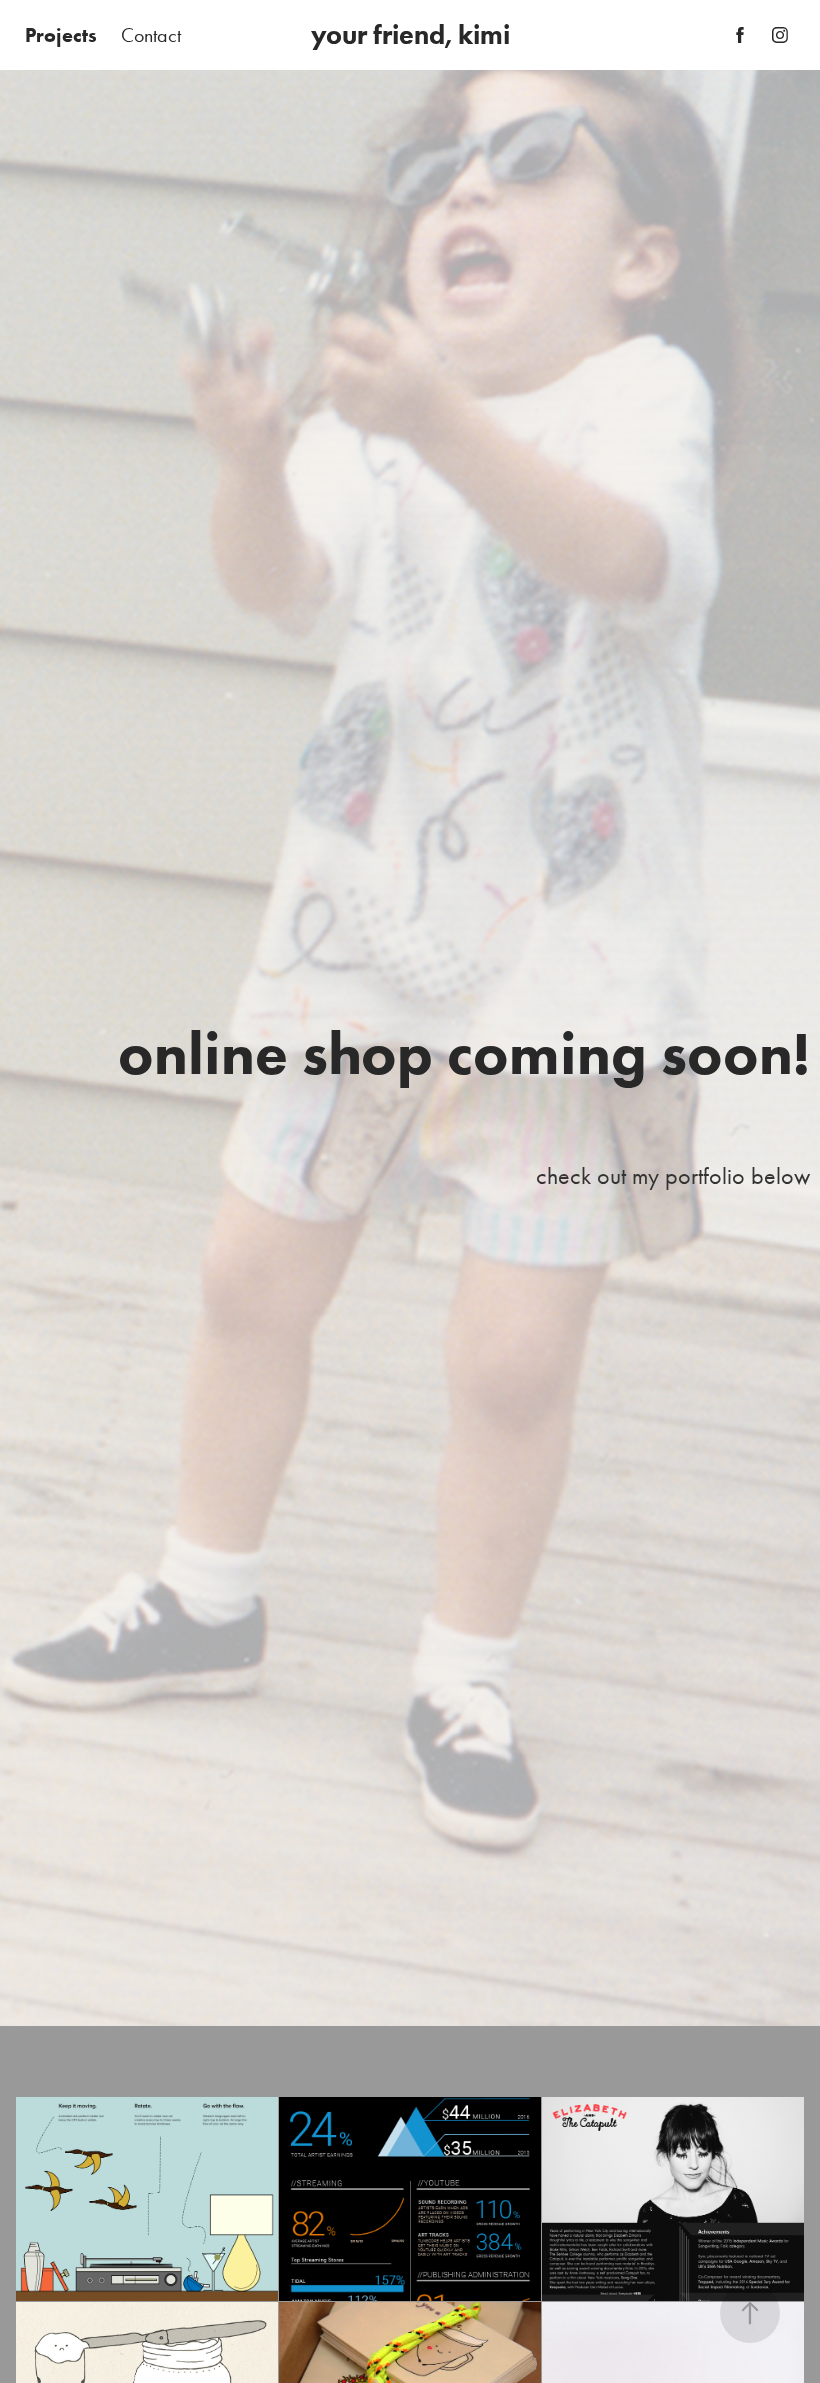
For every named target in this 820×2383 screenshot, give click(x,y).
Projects (61, 35)
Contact (151, 35)
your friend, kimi (410, 34)
